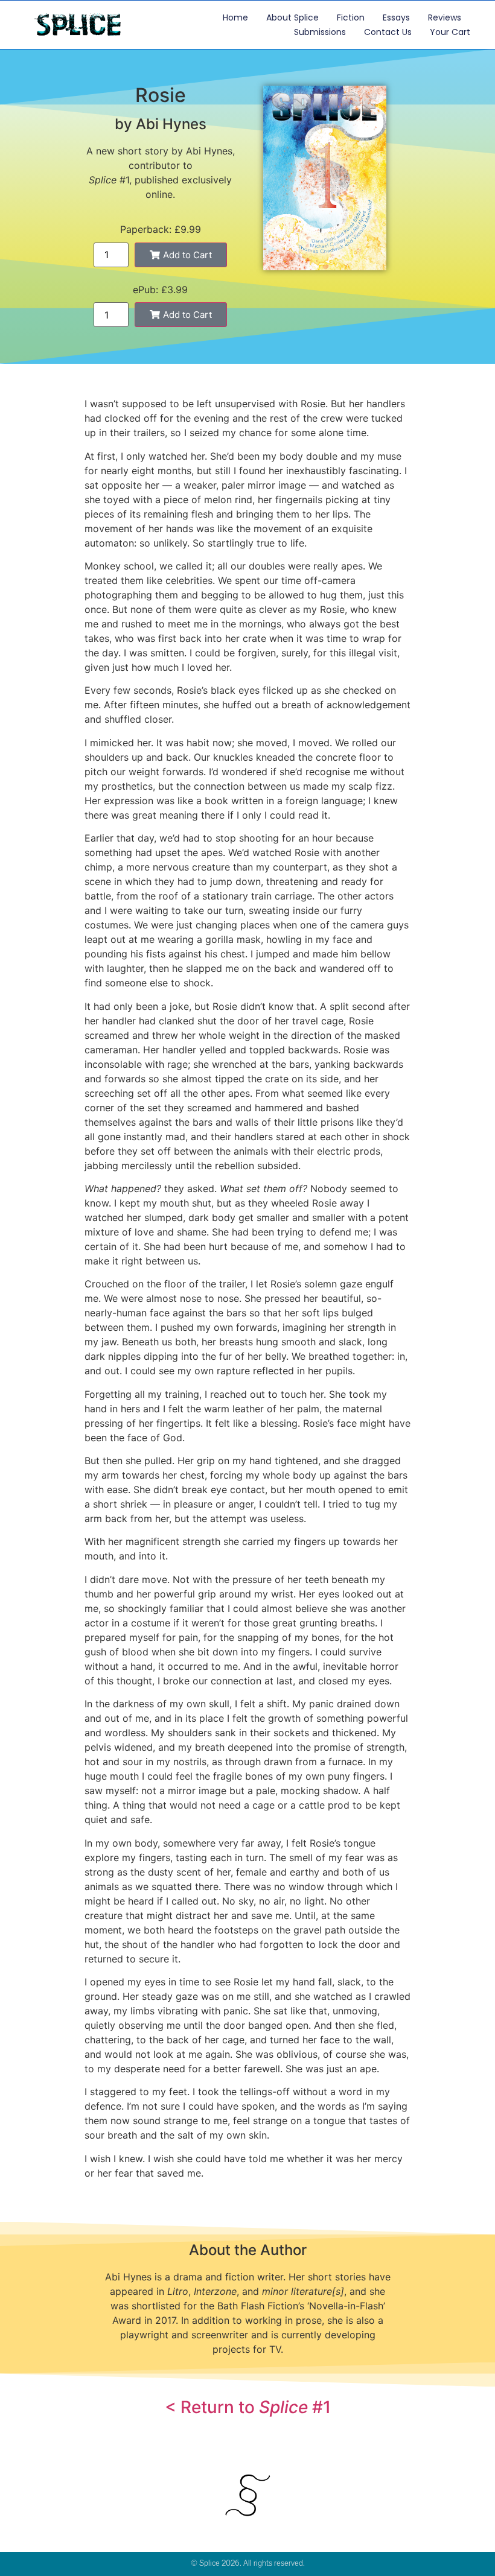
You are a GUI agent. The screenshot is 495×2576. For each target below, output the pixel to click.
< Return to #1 (248, 2407)
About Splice (292, 17)
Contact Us (388, 32)
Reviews (445, 17)
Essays (396, 17)
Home (235, 17)
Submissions (320, 32)
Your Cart (450, 32)
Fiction (351, 17)
